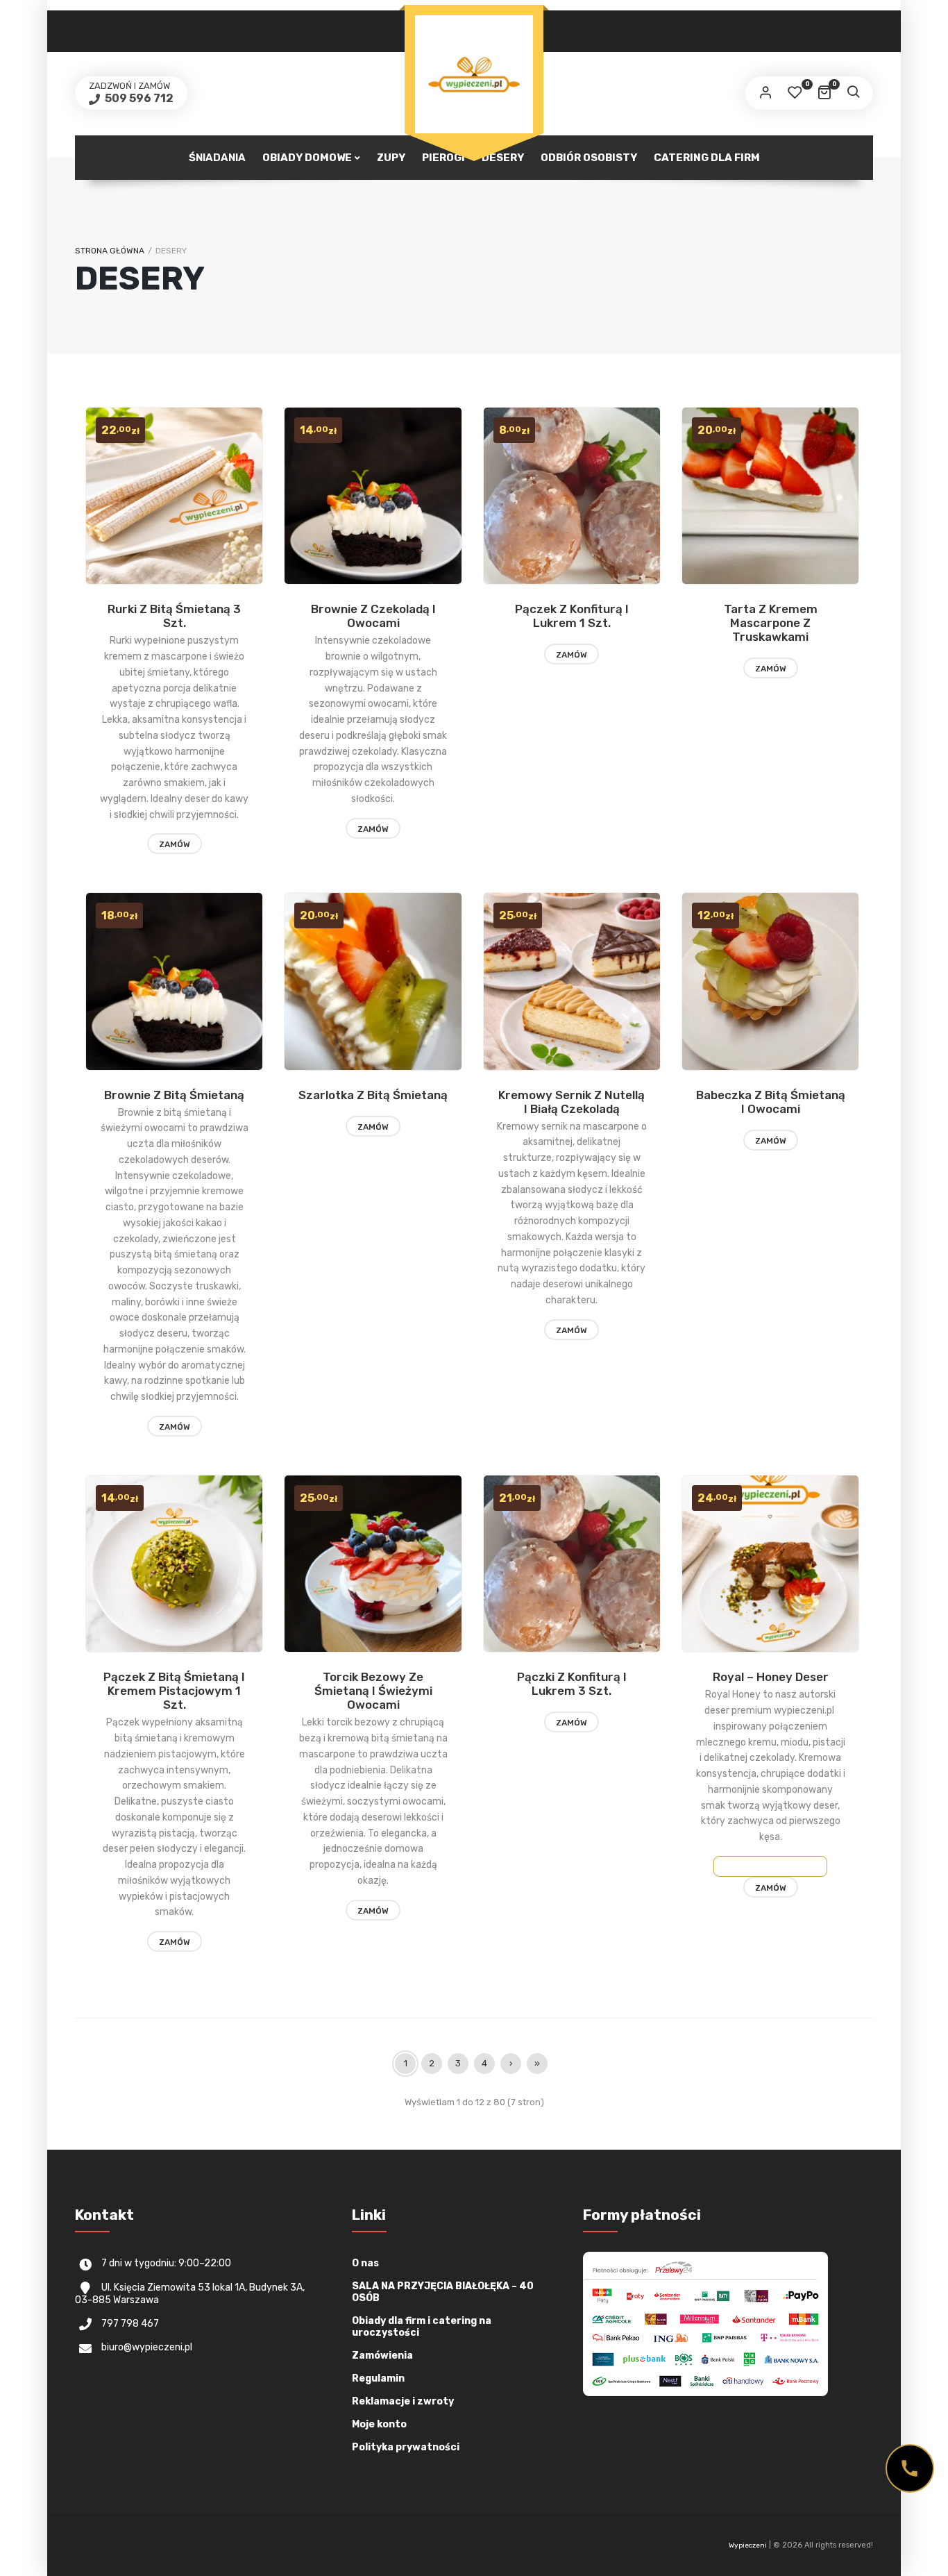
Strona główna (110, 251)
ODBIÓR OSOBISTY (589, 158)
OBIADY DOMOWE (307, 158)
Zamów (175, 844)
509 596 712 (138, 98)
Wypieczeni (748, 2545)
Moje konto (379, 2424)
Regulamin (378, 2378)
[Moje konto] (765, 93)
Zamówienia (382, 2356)
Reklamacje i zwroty (403, 2401)
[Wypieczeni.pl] (474, 74)
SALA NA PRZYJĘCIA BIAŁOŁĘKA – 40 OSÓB (443, 2292)
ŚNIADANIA (217, 158)
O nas (365, 2263)
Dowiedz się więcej (770, 1866)
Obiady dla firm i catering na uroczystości (422, 2327)
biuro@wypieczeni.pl (147, 2347)
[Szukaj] (853, 93)
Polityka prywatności (406, 2447)
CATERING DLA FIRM (707, 158)
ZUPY (391, 158)
